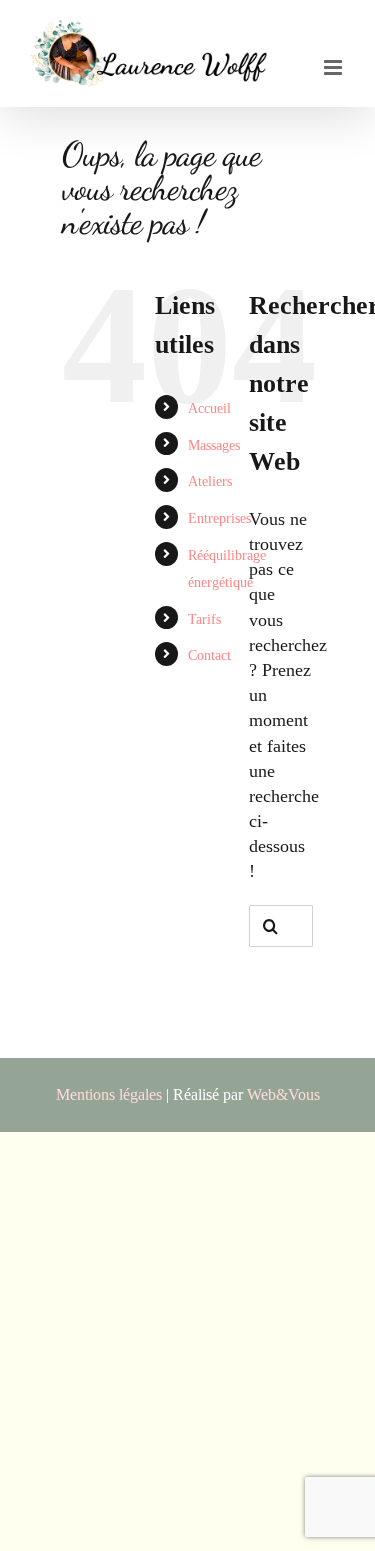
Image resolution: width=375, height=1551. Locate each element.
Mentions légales (109, 1094)
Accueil (209, 408)
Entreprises (219, 518)
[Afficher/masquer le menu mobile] (334, 67)
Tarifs (204, 619)
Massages (214, 445)
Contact (209, 655)
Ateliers (210, 481)
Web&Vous (283, 1094)
